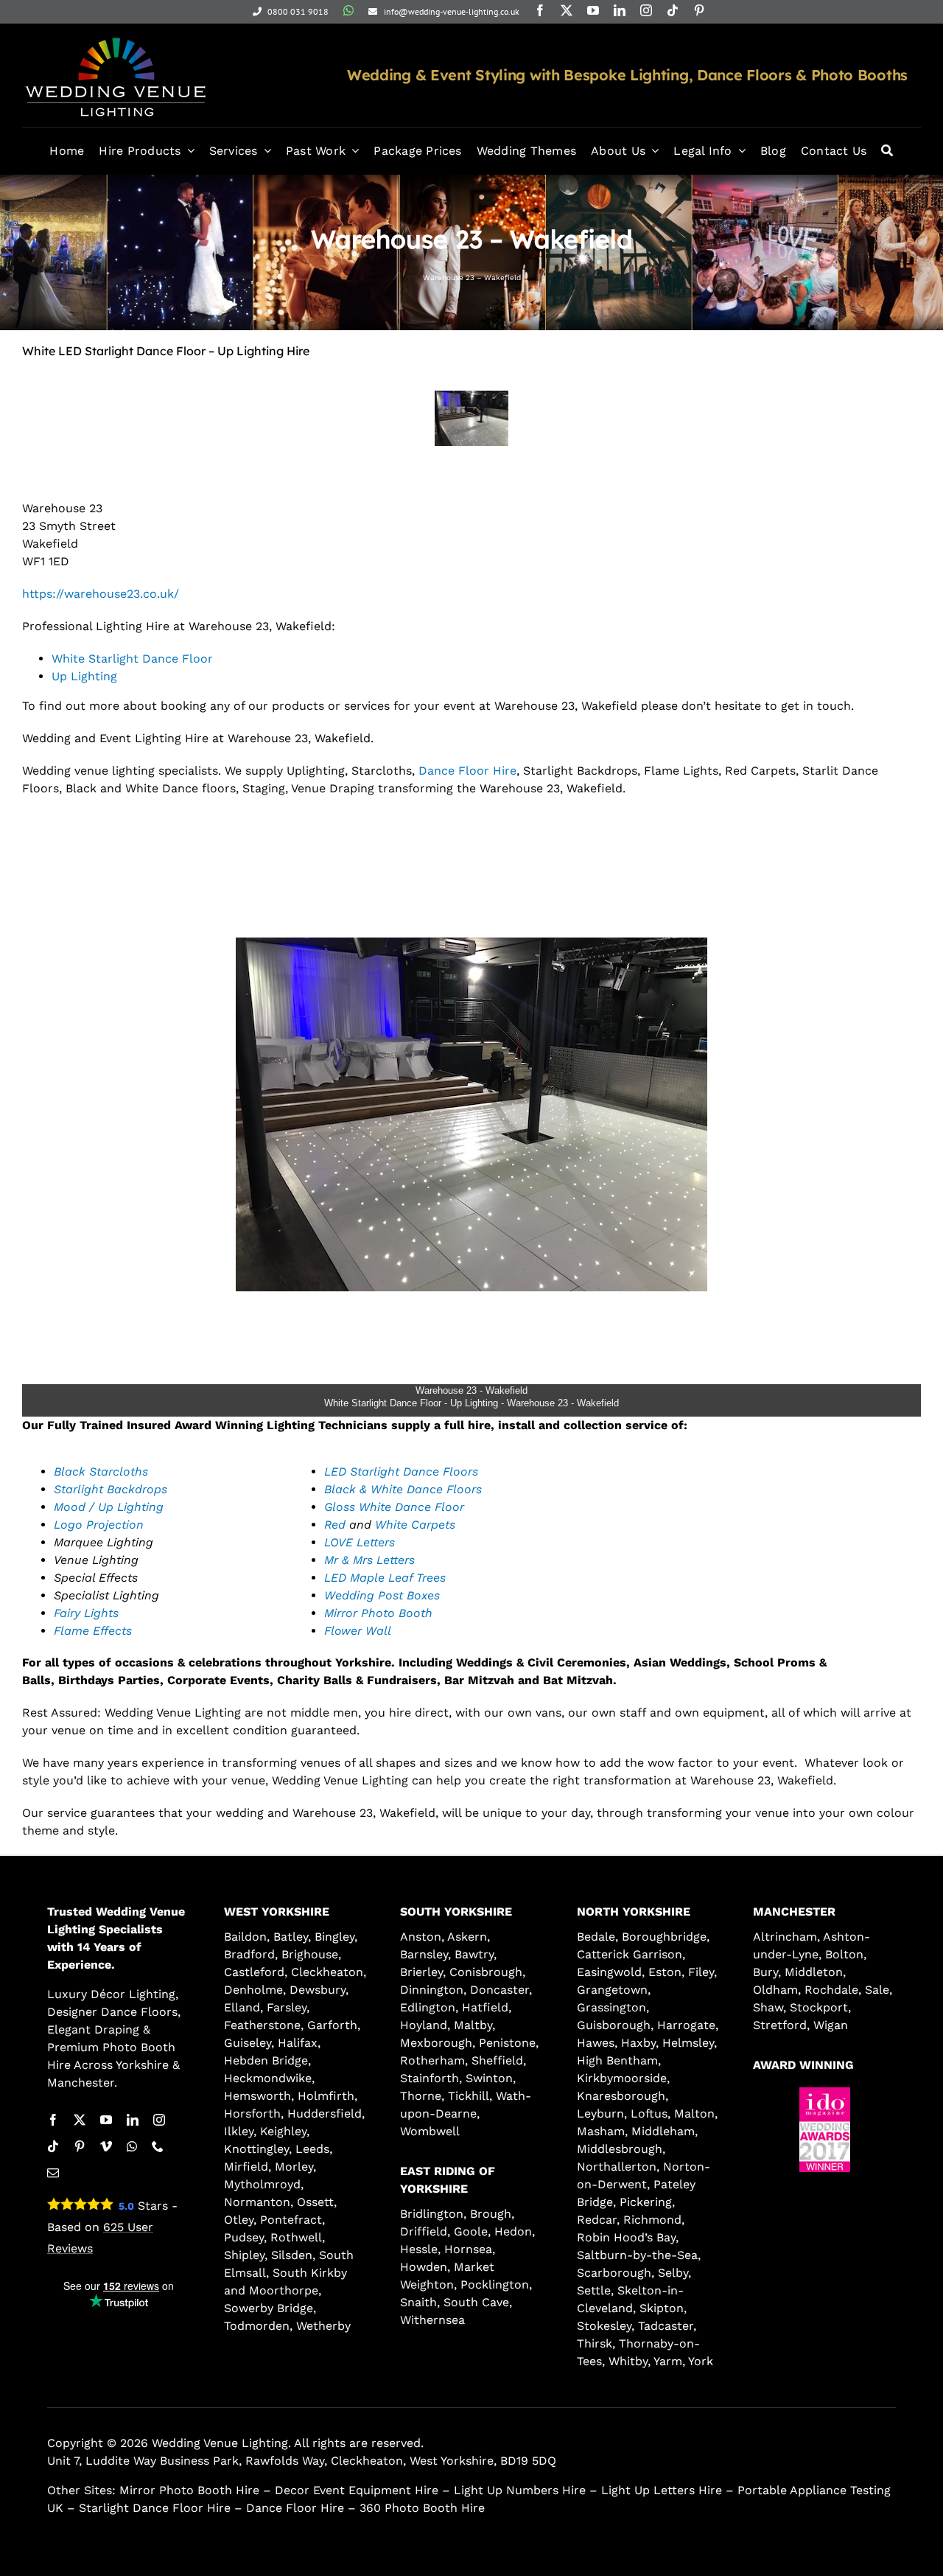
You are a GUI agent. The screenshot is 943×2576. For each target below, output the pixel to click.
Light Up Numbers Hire (520, 2490)
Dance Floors (139, 2012)
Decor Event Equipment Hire (357, 2490)
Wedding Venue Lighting (220, 2443)
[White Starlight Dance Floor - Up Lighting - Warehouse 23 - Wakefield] (471, 418)
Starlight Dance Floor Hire (155, 2508)
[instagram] (646, 10)
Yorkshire (142, 2065)
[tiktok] (673, 10)
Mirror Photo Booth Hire (189, 2490)
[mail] (53, 2173)
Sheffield (497, 2060)
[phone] (158, 2146)
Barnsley (424, 1954)
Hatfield (485, 2007)
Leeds (312, 2149)
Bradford (249, 1954)
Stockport (819, 2007)
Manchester (81, 2083)
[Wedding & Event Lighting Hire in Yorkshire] (115, 36)
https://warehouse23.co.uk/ (101, 594)
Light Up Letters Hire (662, 2490)
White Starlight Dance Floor (132, 659)
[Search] (887, 151)
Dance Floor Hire (467, 771)
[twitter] (567, 10)
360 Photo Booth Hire (422, 2508)
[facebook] (540, 10)
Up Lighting (84, 676)
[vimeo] (106, 2146)
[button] (785, 2184)
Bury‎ (765, 1972)
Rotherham (432, 2060)
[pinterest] (699, 10)
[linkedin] (620, 10)
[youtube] (593, 10)
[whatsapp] (348, 10)
